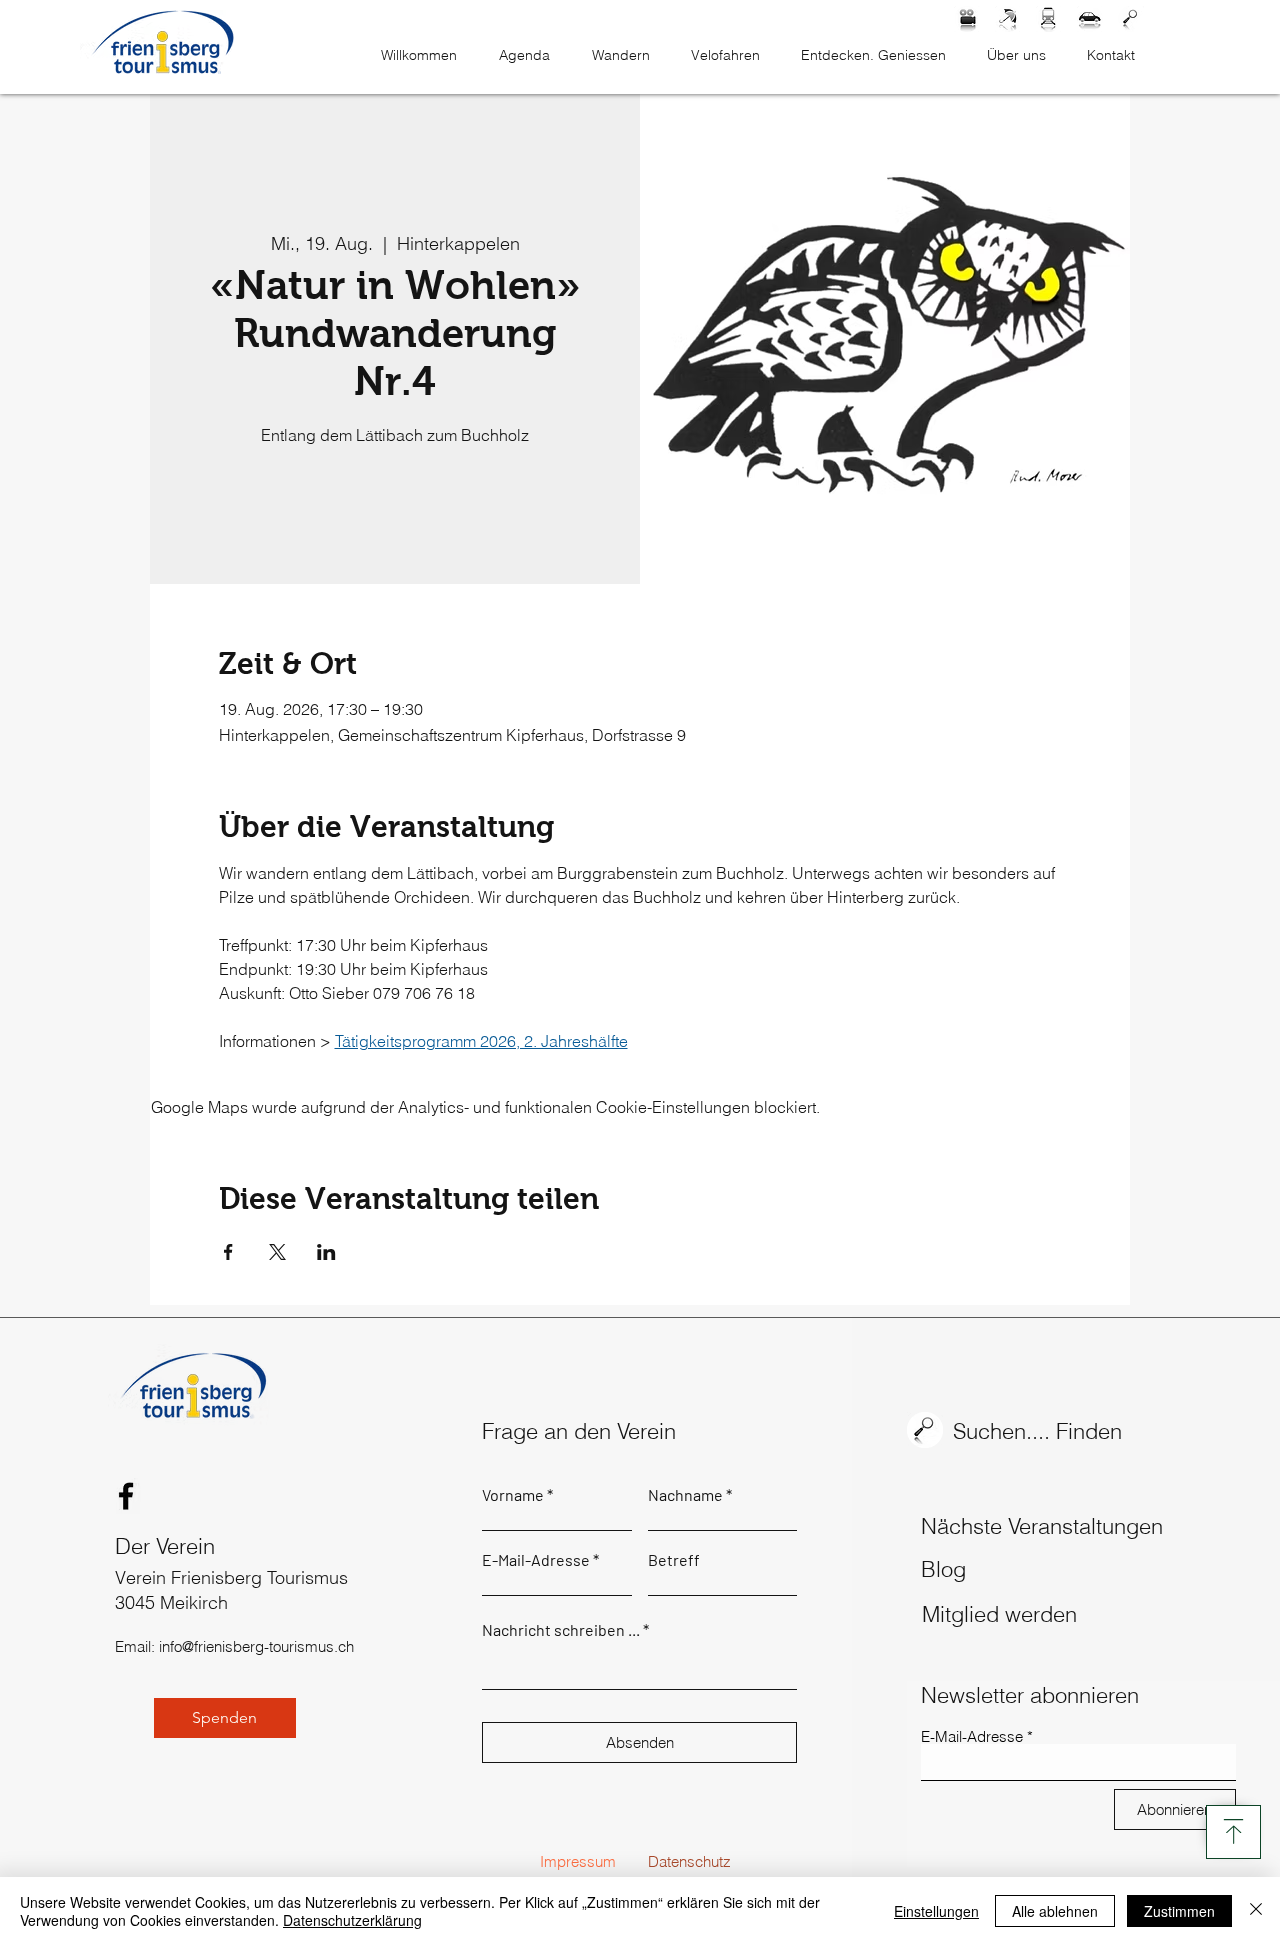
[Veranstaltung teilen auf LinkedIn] (326, 1252)
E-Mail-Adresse (536, 1560)
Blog (943, 1569)
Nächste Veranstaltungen (1042, 1526)
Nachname (685, 1495)
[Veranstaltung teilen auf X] (277, 1252)
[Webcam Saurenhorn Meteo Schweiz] (967, 19)
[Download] (1233, 1832)
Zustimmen (1179, 1911)
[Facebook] (126, 1496)
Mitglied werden (999, 1614)
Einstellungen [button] (936, 1911)
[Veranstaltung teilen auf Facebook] (228, 1252)
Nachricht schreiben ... (561, 1630)
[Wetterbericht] (1008, 19)
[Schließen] (1256, 1911)
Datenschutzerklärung (352, 1920)
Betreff (674, 1560)
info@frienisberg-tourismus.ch (256, 1646)
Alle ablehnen (1055, 1911)
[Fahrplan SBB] (1049, 19)
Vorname (513, 1495)
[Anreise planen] (1090, 19)
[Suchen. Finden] (1131, 19)
